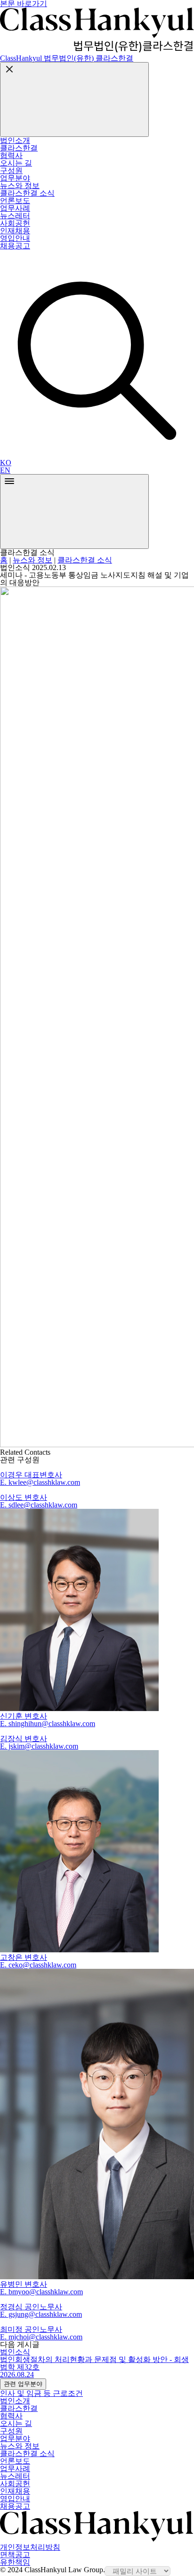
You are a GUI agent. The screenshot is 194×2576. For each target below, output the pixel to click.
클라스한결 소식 (85, 560)
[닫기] (74, 99)
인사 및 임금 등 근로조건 (41, 2393)
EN (5, 470)
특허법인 (25, 257)
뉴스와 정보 (32, 560)
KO (6, 463)
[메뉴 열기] (74, 511)
